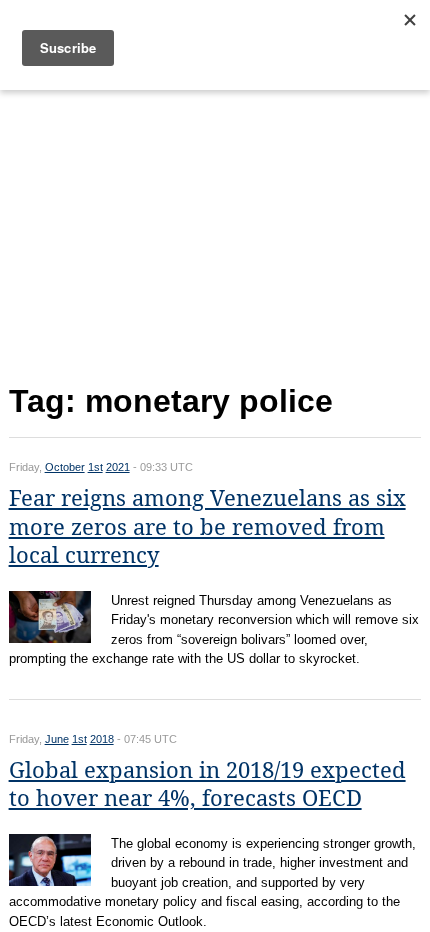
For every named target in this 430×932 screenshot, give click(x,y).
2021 (118, 467)
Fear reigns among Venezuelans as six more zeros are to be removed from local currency (207, 527)
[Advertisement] (215, 232)
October (65, 467)
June (57, 739)
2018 (102, 739)
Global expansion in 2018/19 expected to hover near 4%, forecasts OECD (207, 785)
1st (95, 467)
